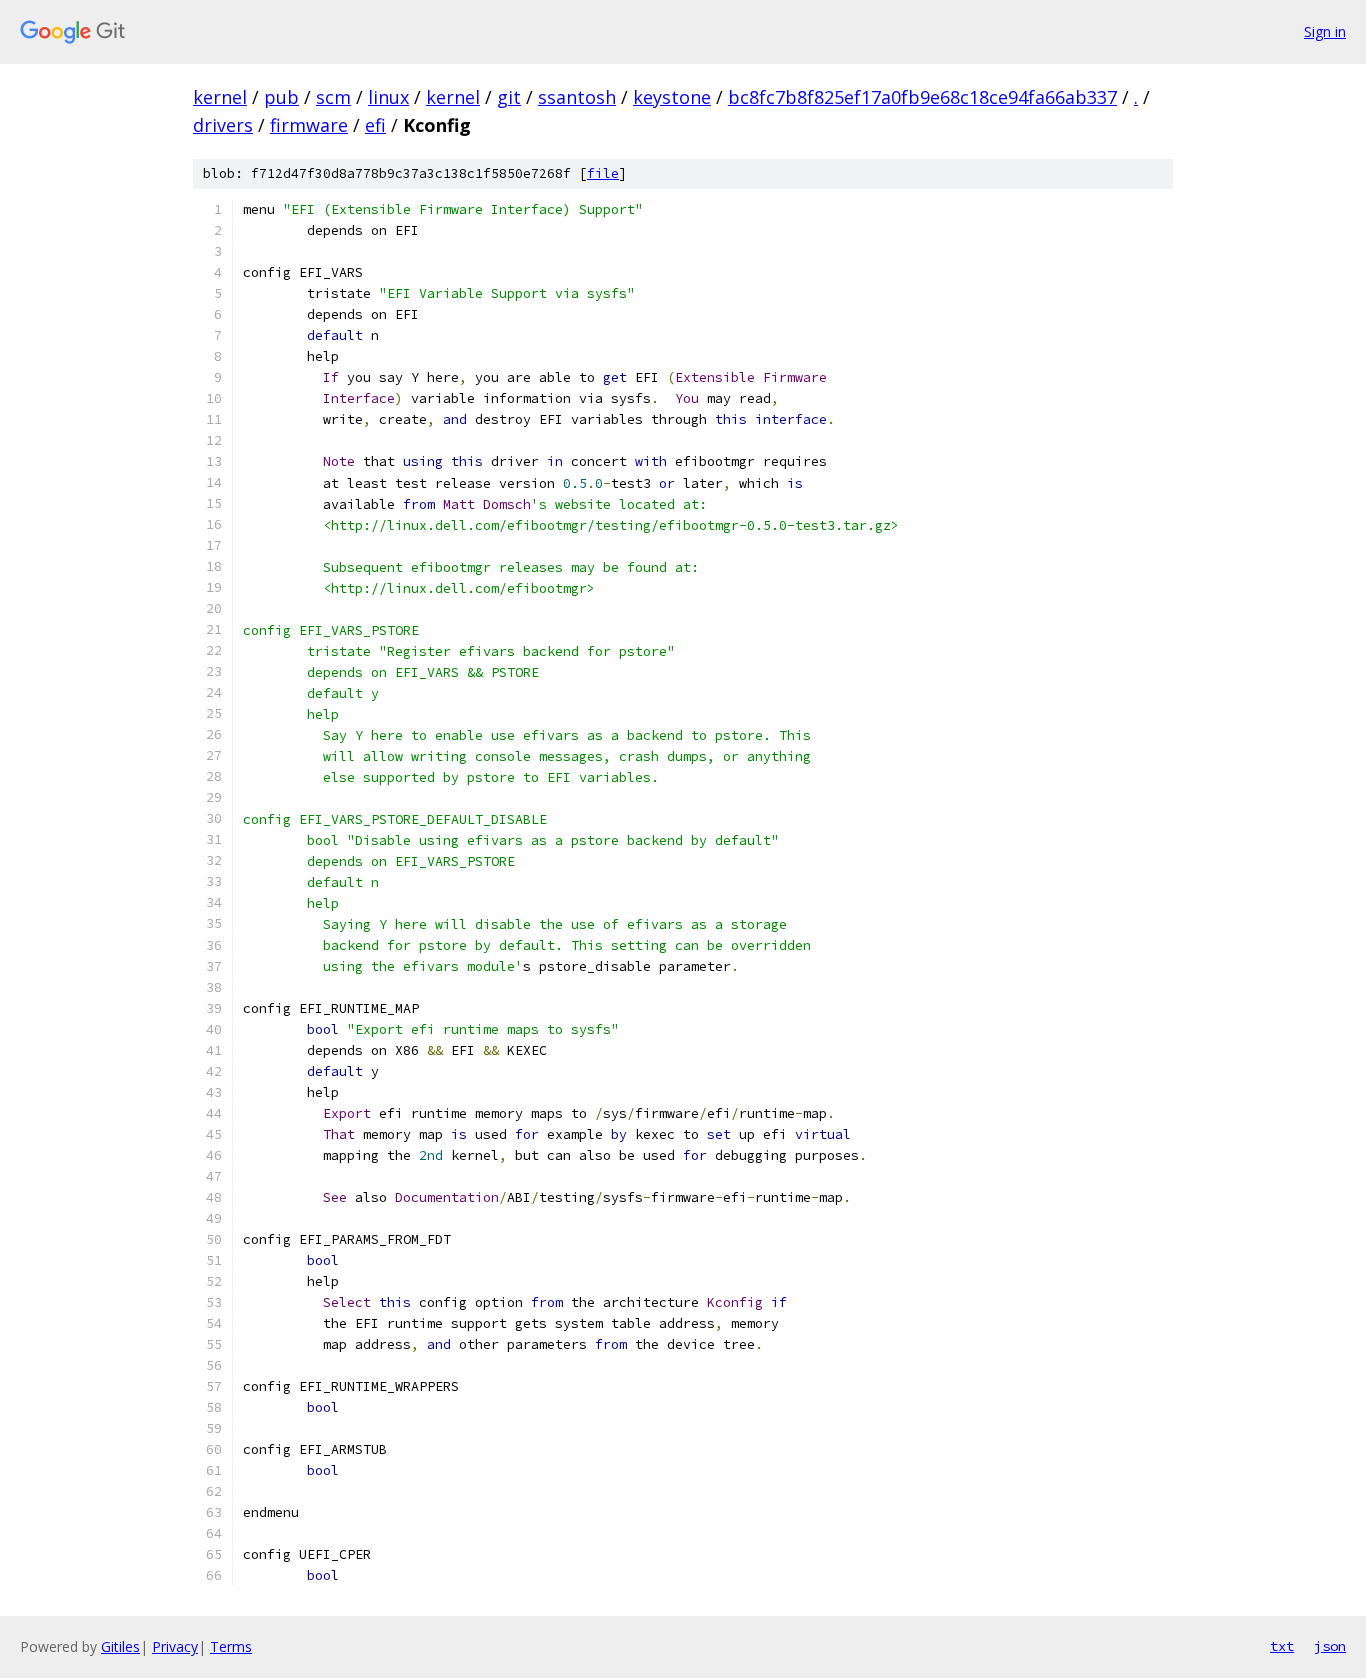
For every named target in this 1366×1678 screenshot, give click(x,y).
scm (333, 97)
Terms (231, 1646)
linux (388, 97)
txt (1282, 1646)
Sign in (1325, 31)
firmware (309, 125)
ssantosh (577, 97)
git (509, 97)
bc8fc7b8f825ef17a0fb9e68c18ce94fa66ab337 (922, 97)
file (603, 173)
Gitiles (120, 1646)
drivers (223, 125)
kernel (220, 97)
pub (281, 97)
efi (375, 125)
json (1330, 1646)
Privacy (175, 1646)
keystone (672, 97)
